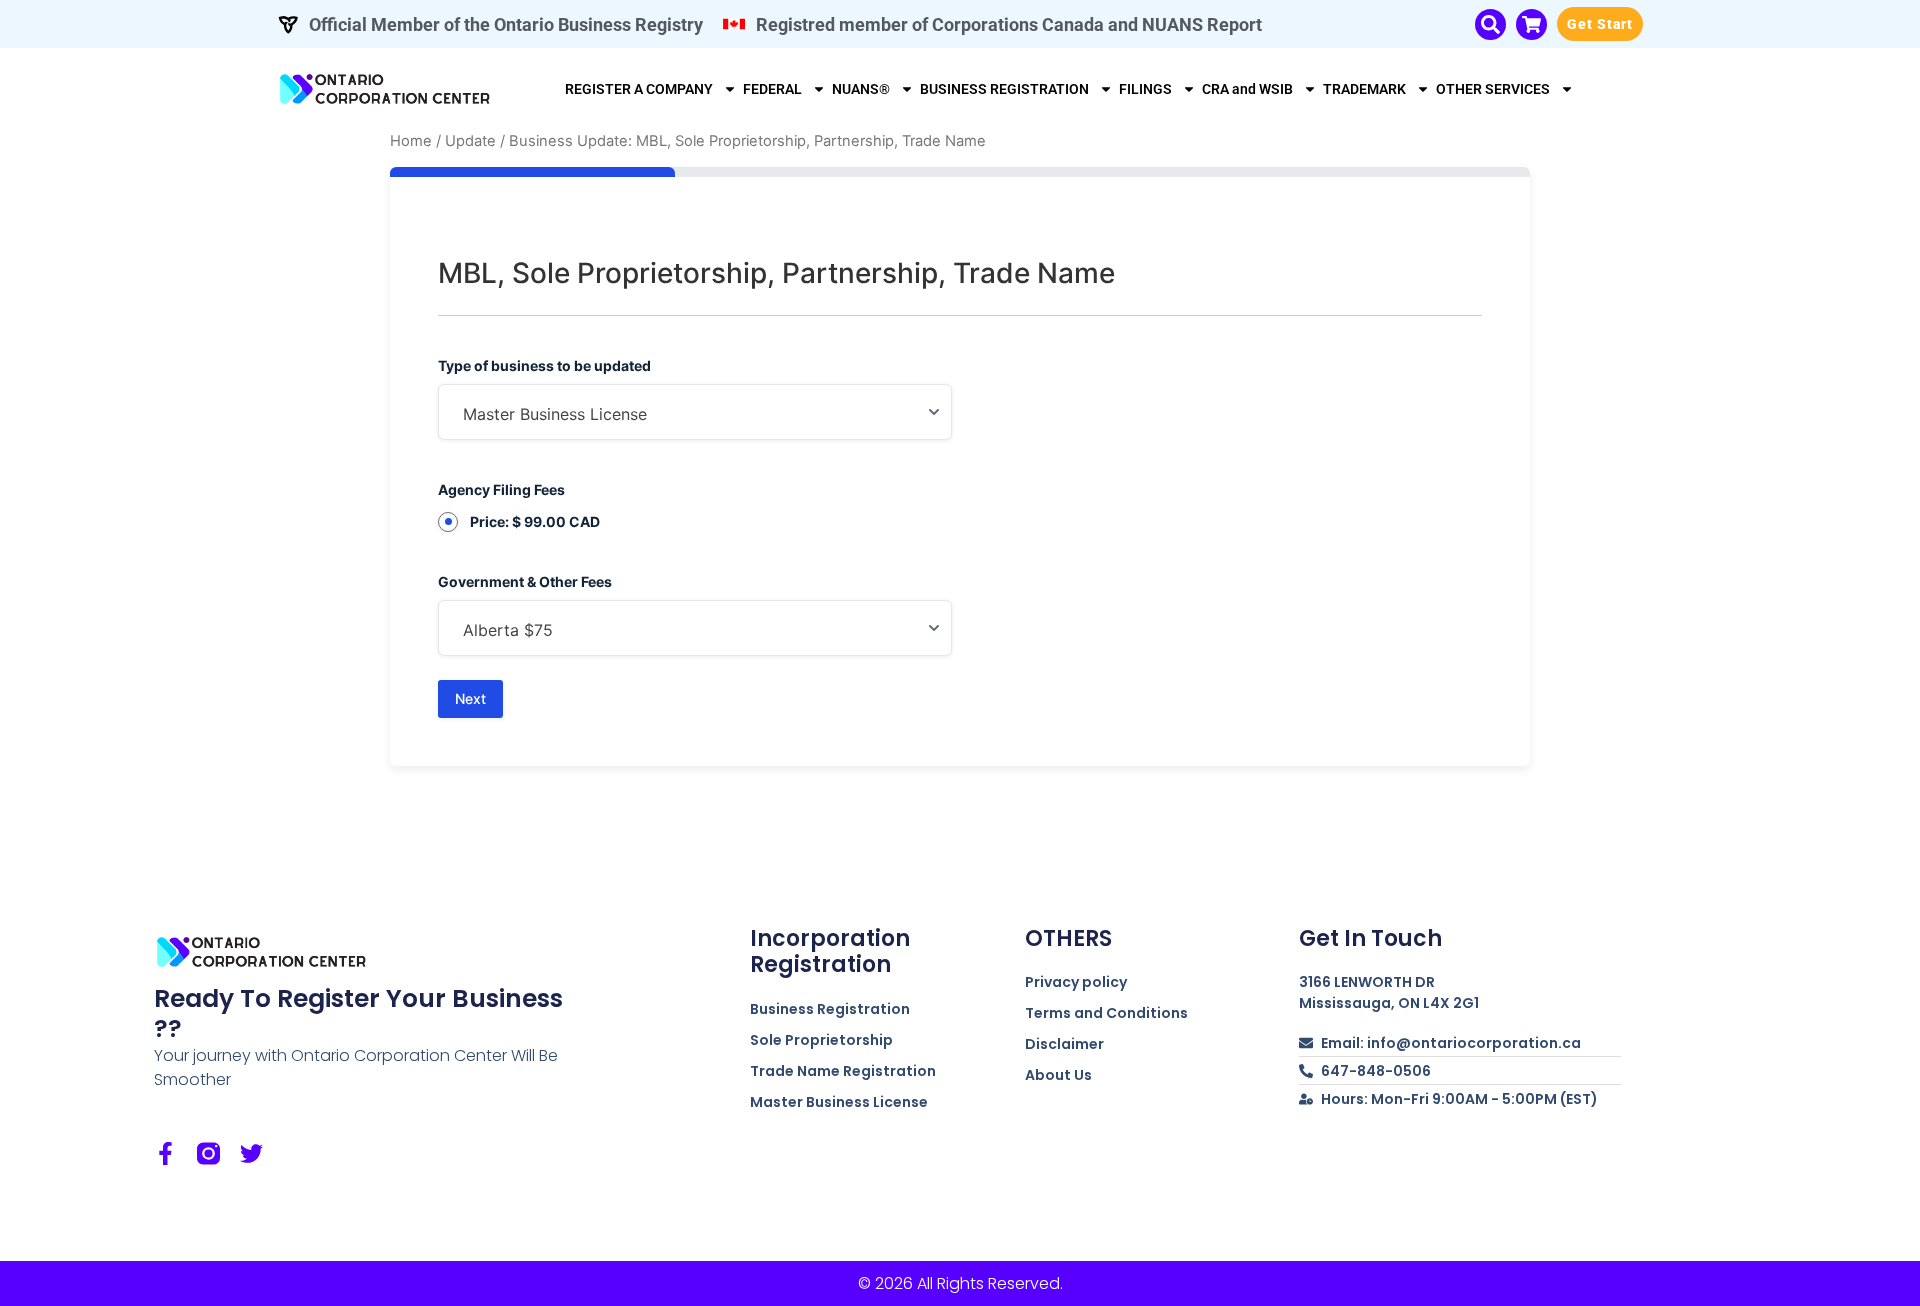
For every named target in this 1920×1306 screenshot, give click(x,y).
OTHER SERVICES (1493, 89)
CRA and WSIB (1247, 89)
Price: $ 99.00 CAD (535, 521)
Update (470, 141)
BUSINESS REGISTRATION (1004, 89)
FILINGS (1145, 89)
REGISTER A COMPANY (639, 89)
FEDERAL (772, 89)
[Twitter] (251, 1153)
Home (411, 141)
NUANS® (861, 89)
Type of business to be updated (544, 365)
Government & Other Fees (525, 581)
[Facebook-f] (165, 1153)
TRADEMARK (1364, 89)
